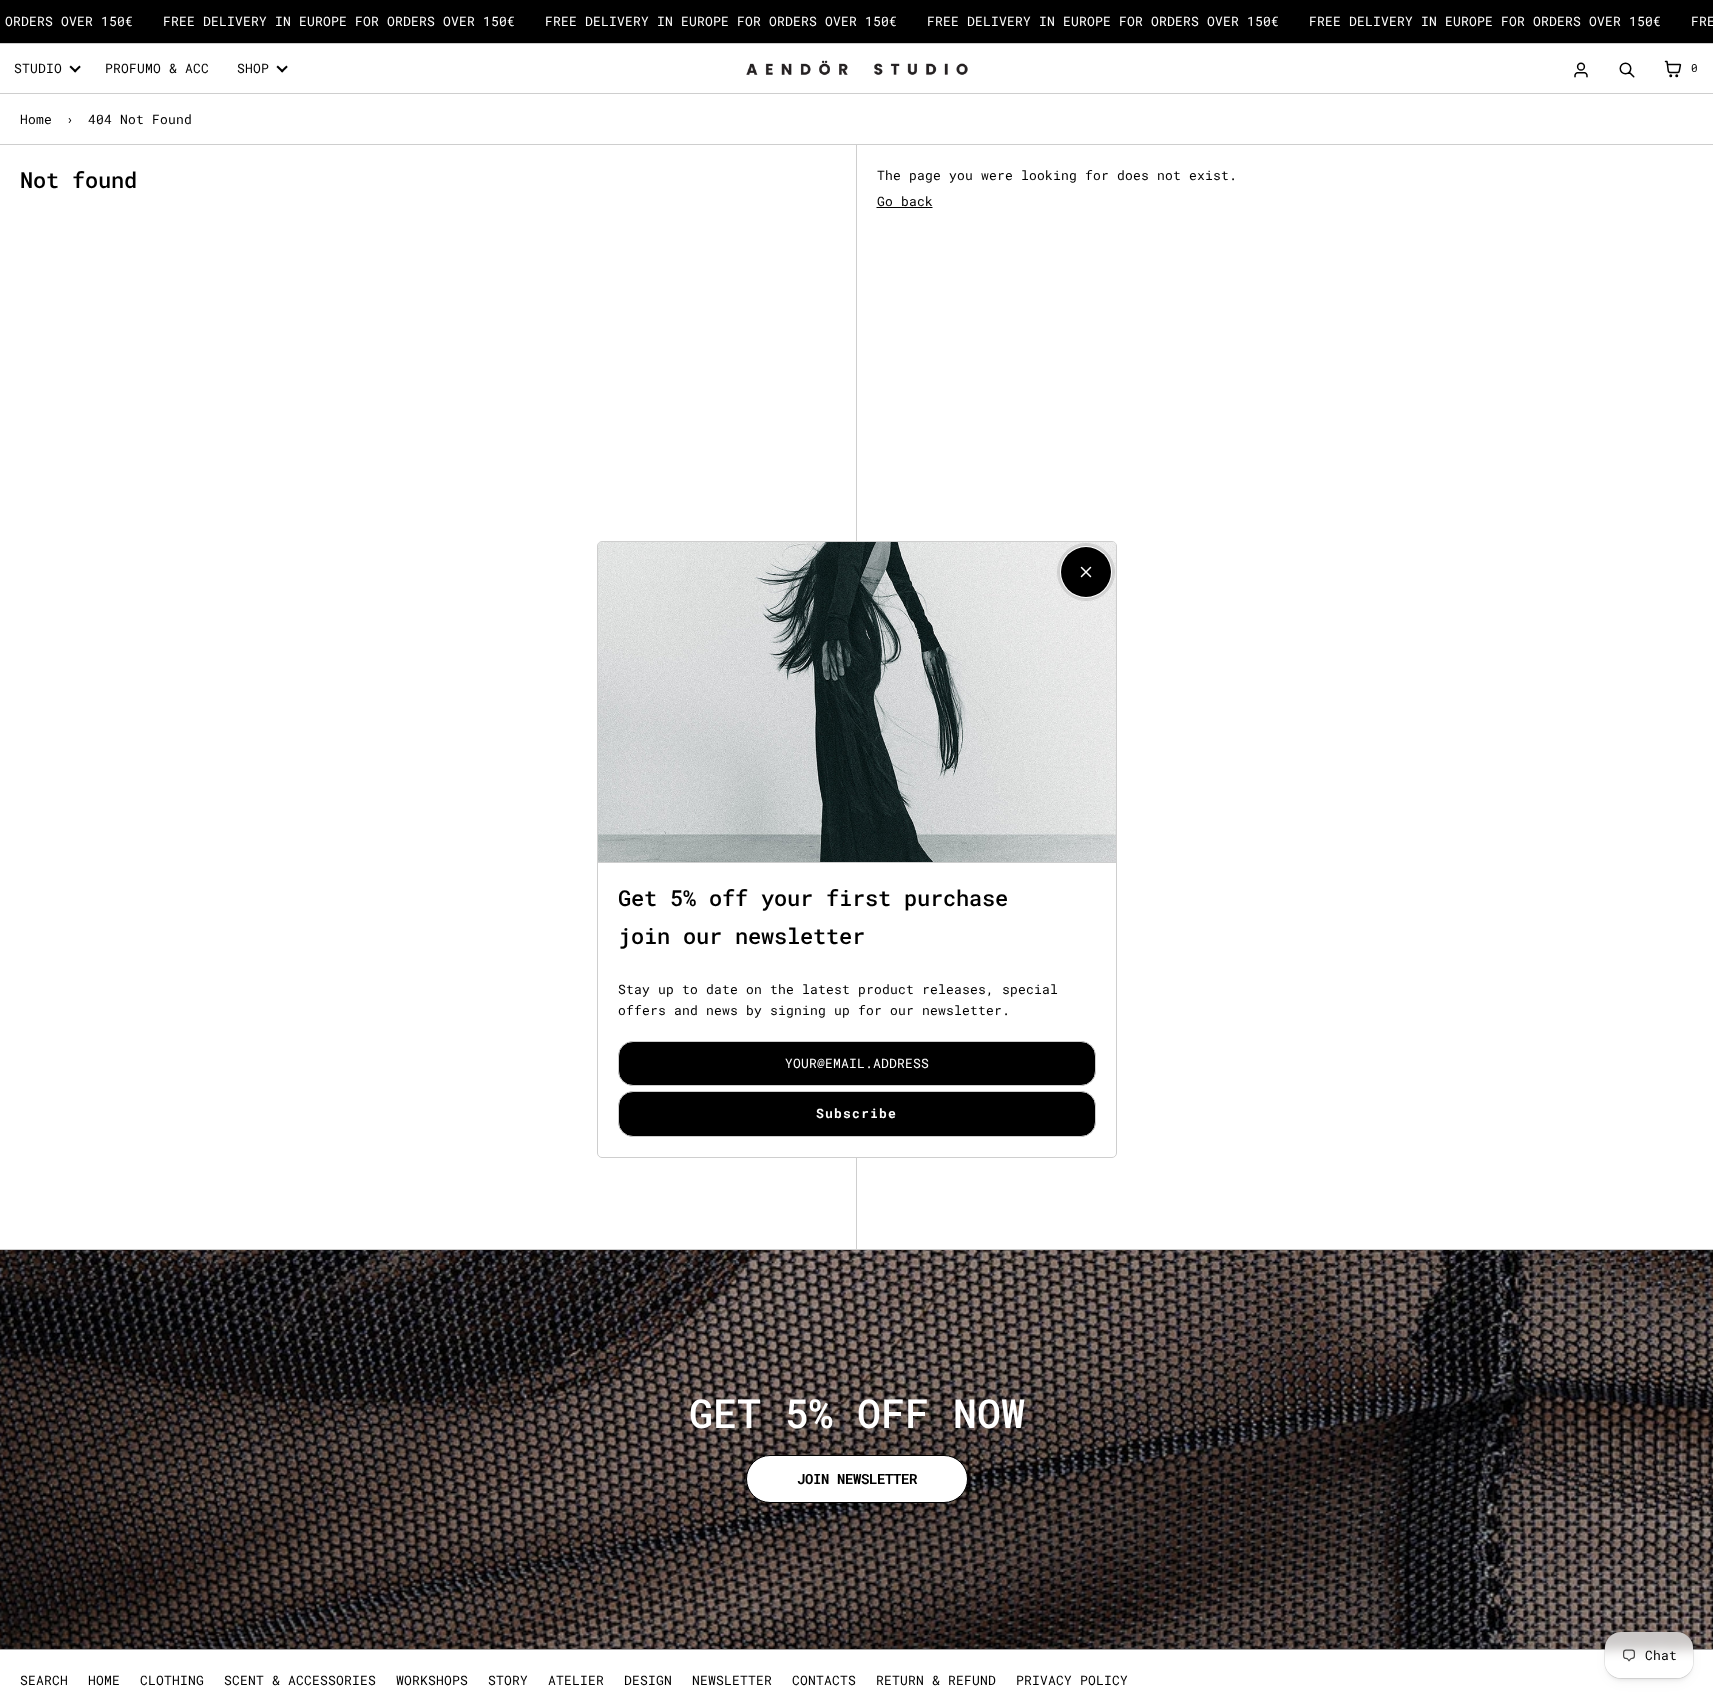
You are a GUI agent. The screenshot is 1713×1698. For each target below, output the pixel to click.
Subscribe (856, 1113)
